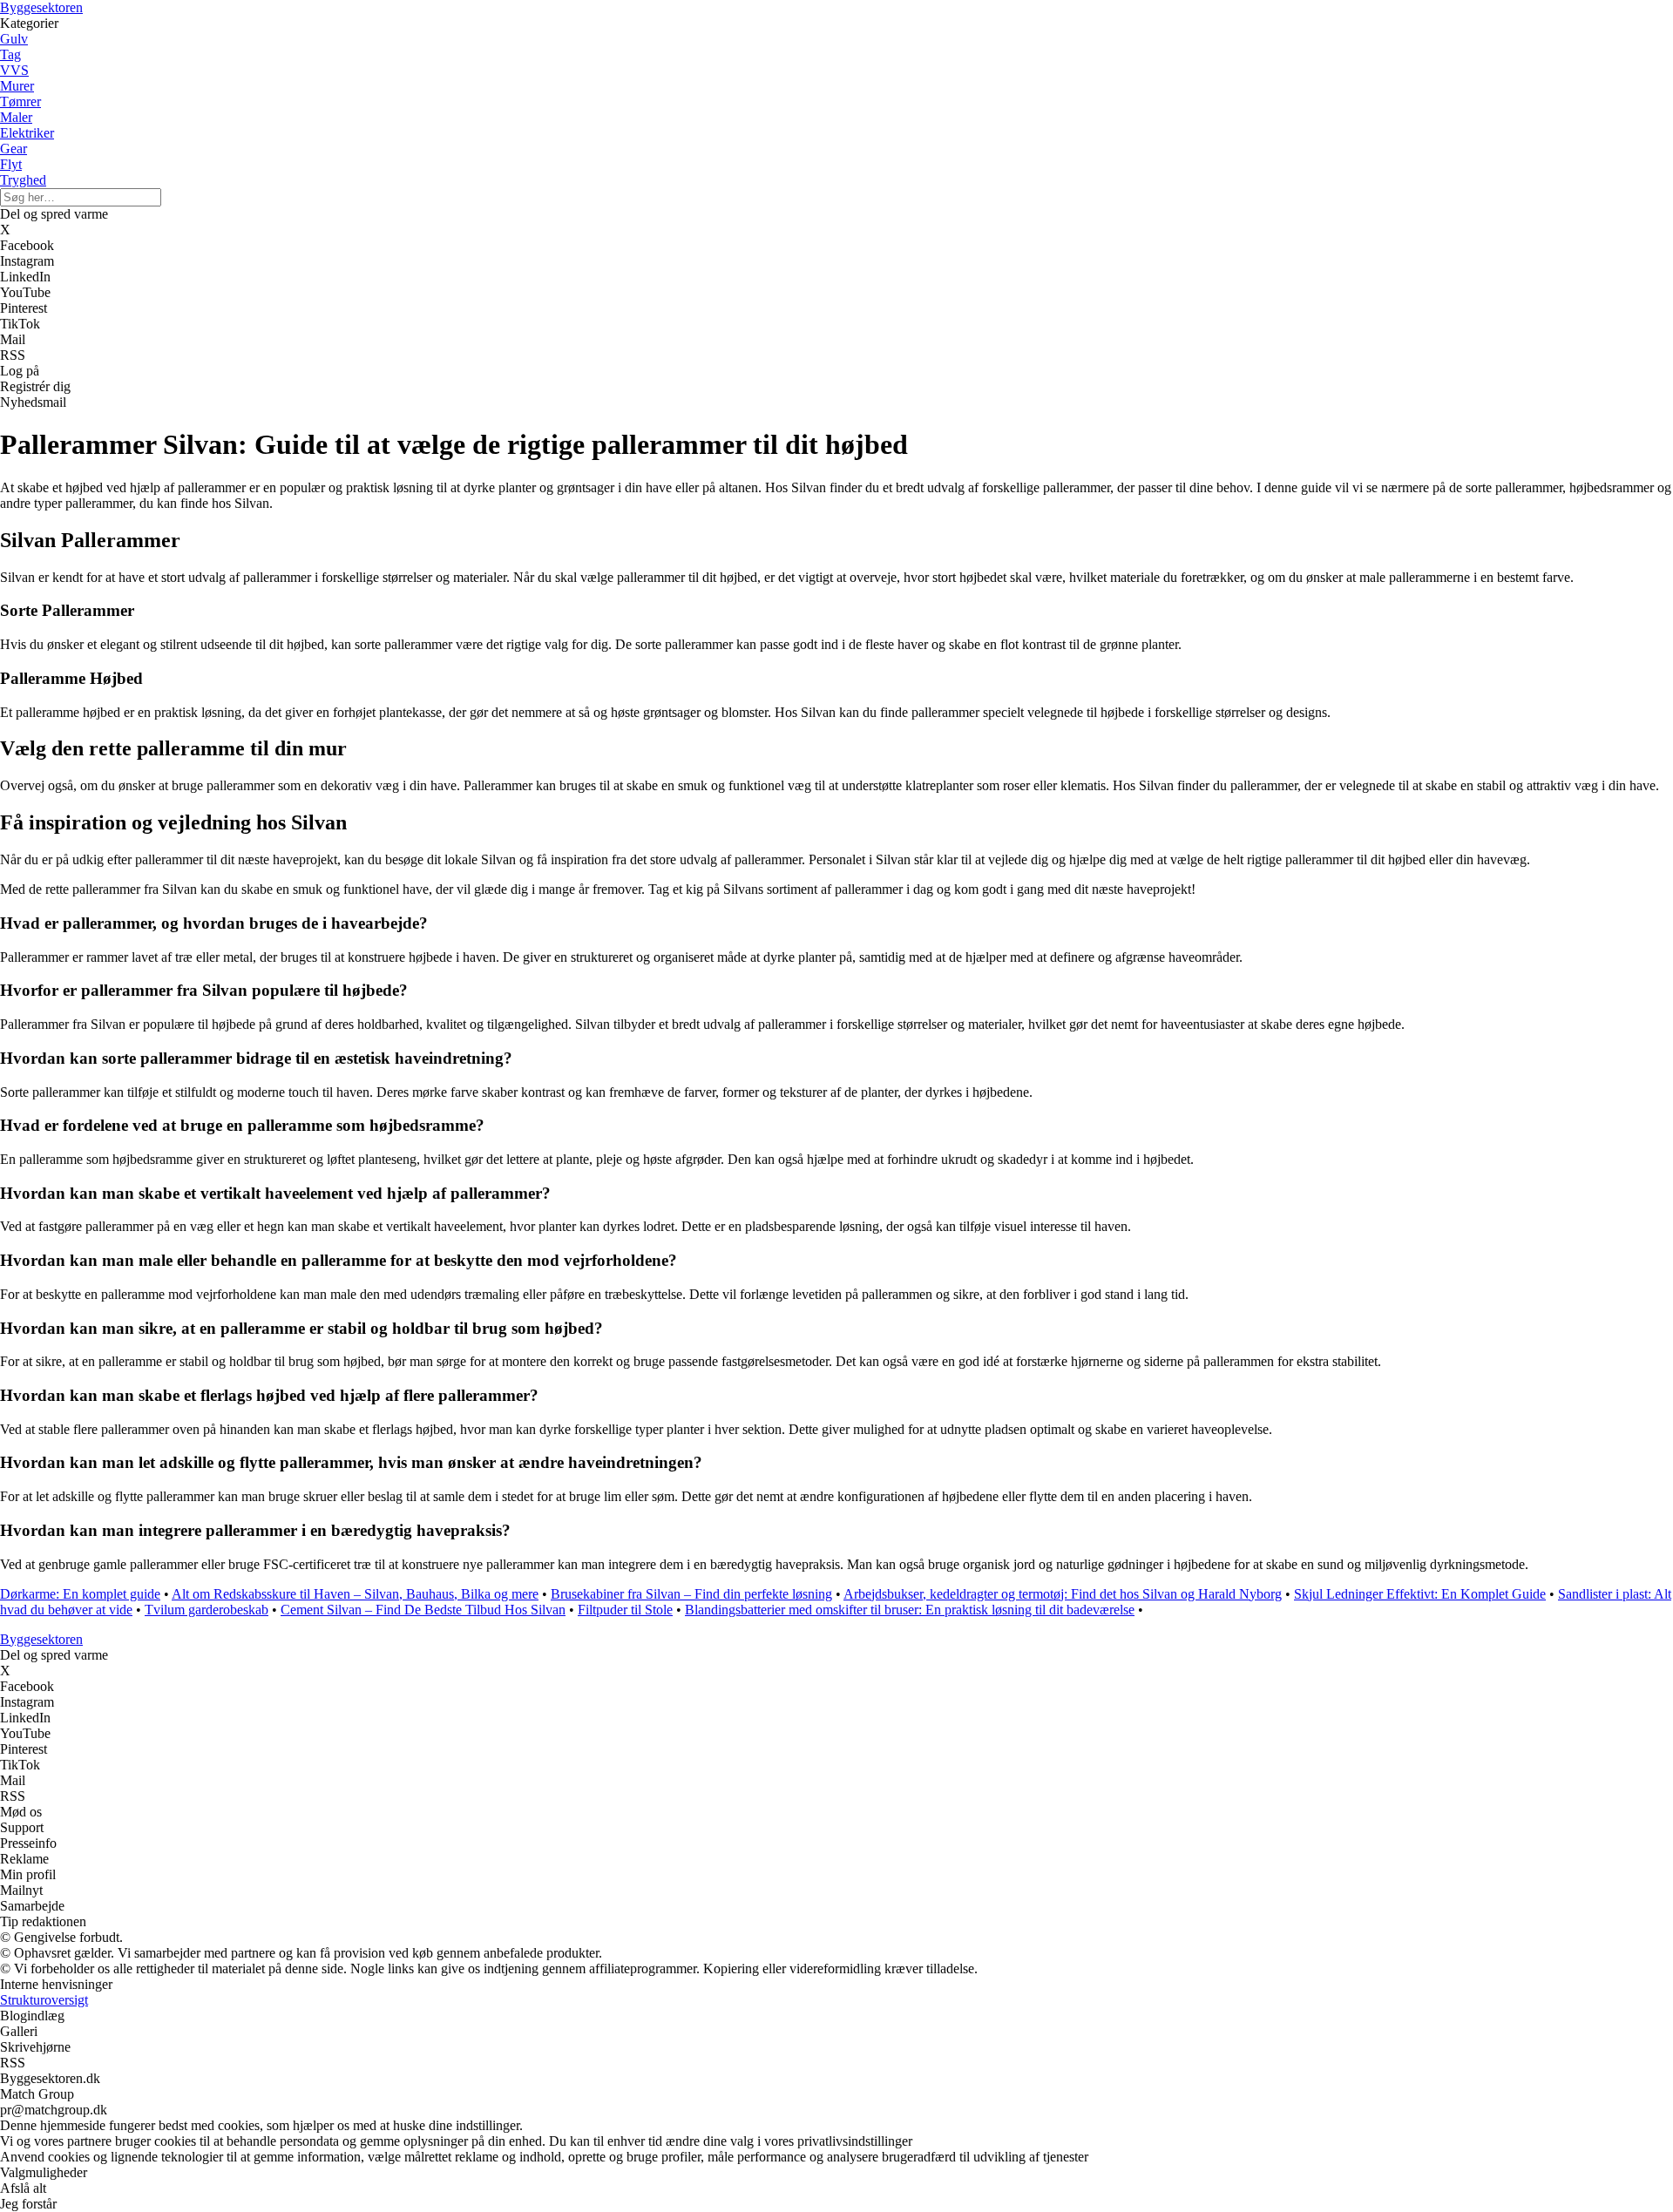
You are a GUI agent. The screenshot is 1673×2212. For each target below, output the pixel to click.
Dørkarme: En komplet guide (80, 1594)
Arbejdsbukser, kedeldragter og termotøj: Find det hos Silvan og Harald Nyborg (1063, 1594)
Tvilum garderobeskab (207, 1610)
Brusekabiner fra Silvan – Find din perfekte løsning (691, 1594)
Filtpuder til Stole (625, 1610)
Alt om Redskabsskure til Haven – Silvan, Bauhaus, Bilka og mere (355, 1594)
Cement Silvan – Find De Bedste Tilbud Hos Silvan (423, 1610)
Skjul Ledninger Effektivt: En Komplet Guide (1420, 1594)
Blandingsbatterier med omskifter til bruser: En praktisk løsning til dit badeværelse (910, 1610)
